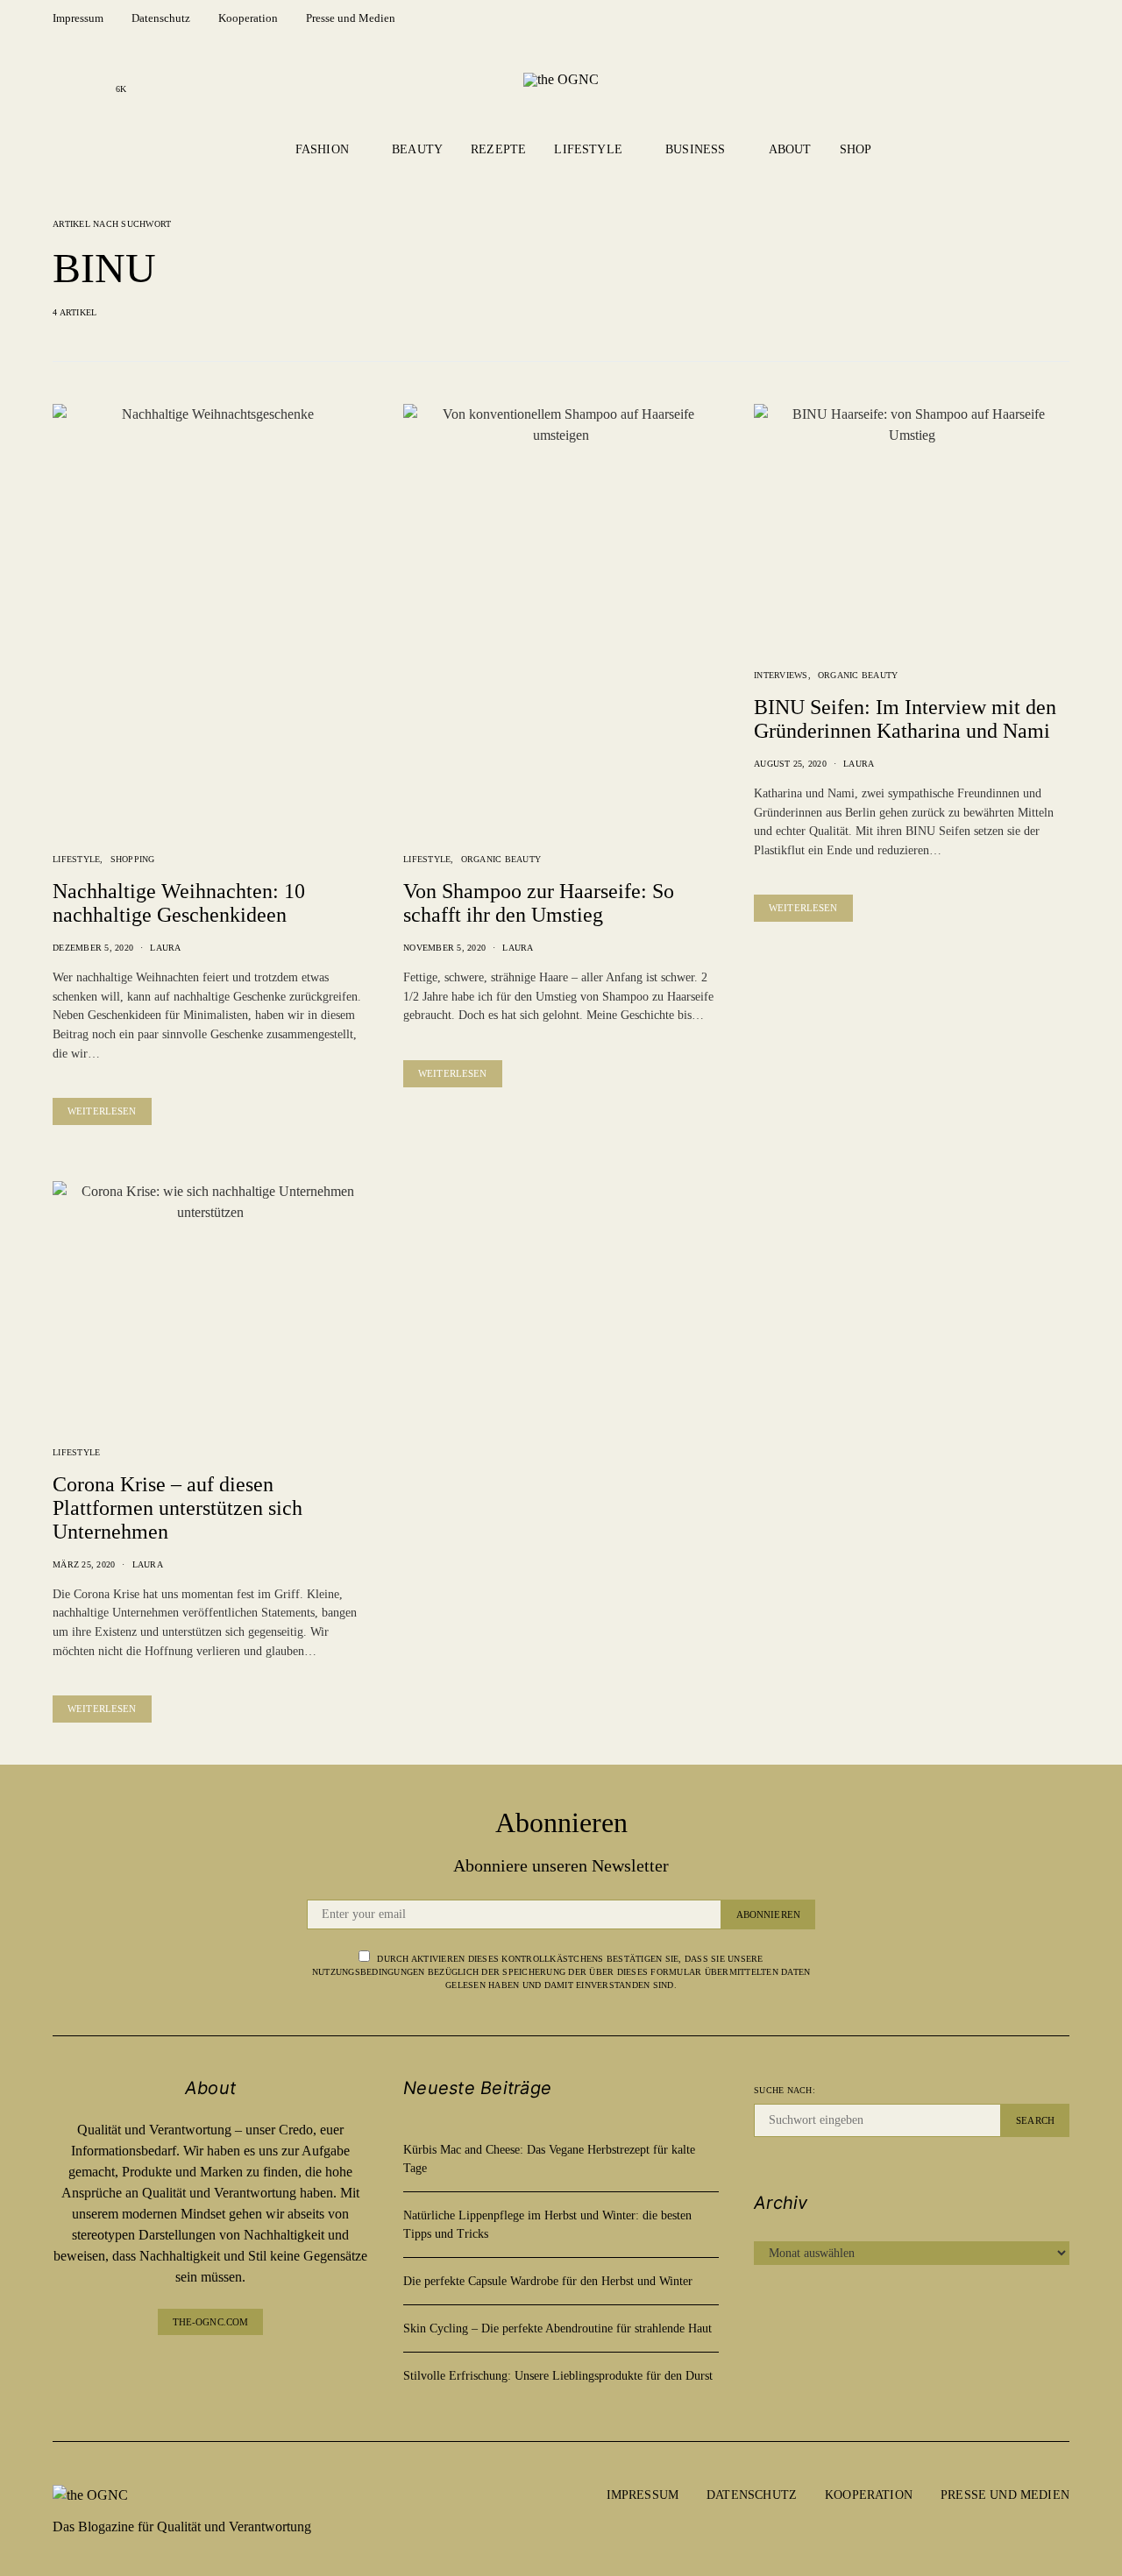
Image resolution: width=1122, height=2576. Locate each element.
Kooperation (248, 18)
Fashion (322, 149)
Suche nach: (785, 2090)
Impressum (78, 18)
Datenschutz (161, 18)
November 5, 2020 (444, 948)
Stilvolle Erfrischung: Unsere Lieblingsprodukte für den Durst (558, 2376)
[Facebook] (65, 79)
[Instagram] (93, 79)
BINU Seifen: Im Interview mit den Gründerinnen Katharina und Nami (905, 719)
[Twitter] (252, 2370)
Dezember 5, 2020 (93, 948)
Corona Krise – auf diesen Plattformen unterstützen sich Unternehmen (178, 1508)
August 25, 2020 (790, 764)
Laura (165, 948)
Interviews (781, 675)
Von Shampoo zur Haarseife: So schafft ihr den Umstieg (539, 903)
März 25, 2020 (84, 1564)
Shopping (133, 859)
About (790, 149)
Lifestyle (588, 149)
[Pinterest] (224, 2370)
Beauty (417, 149)
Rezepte (498, 149)
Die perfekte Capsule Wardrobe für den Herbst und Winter (548, 2281)
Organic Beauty (501, 859)
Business (695, 149)
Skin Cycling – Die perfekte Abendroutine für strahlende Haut (557, 2328)
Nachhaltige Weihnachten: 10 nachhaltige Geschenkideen (179, 903)
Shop (856, 149)
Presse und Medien (351, 18)
